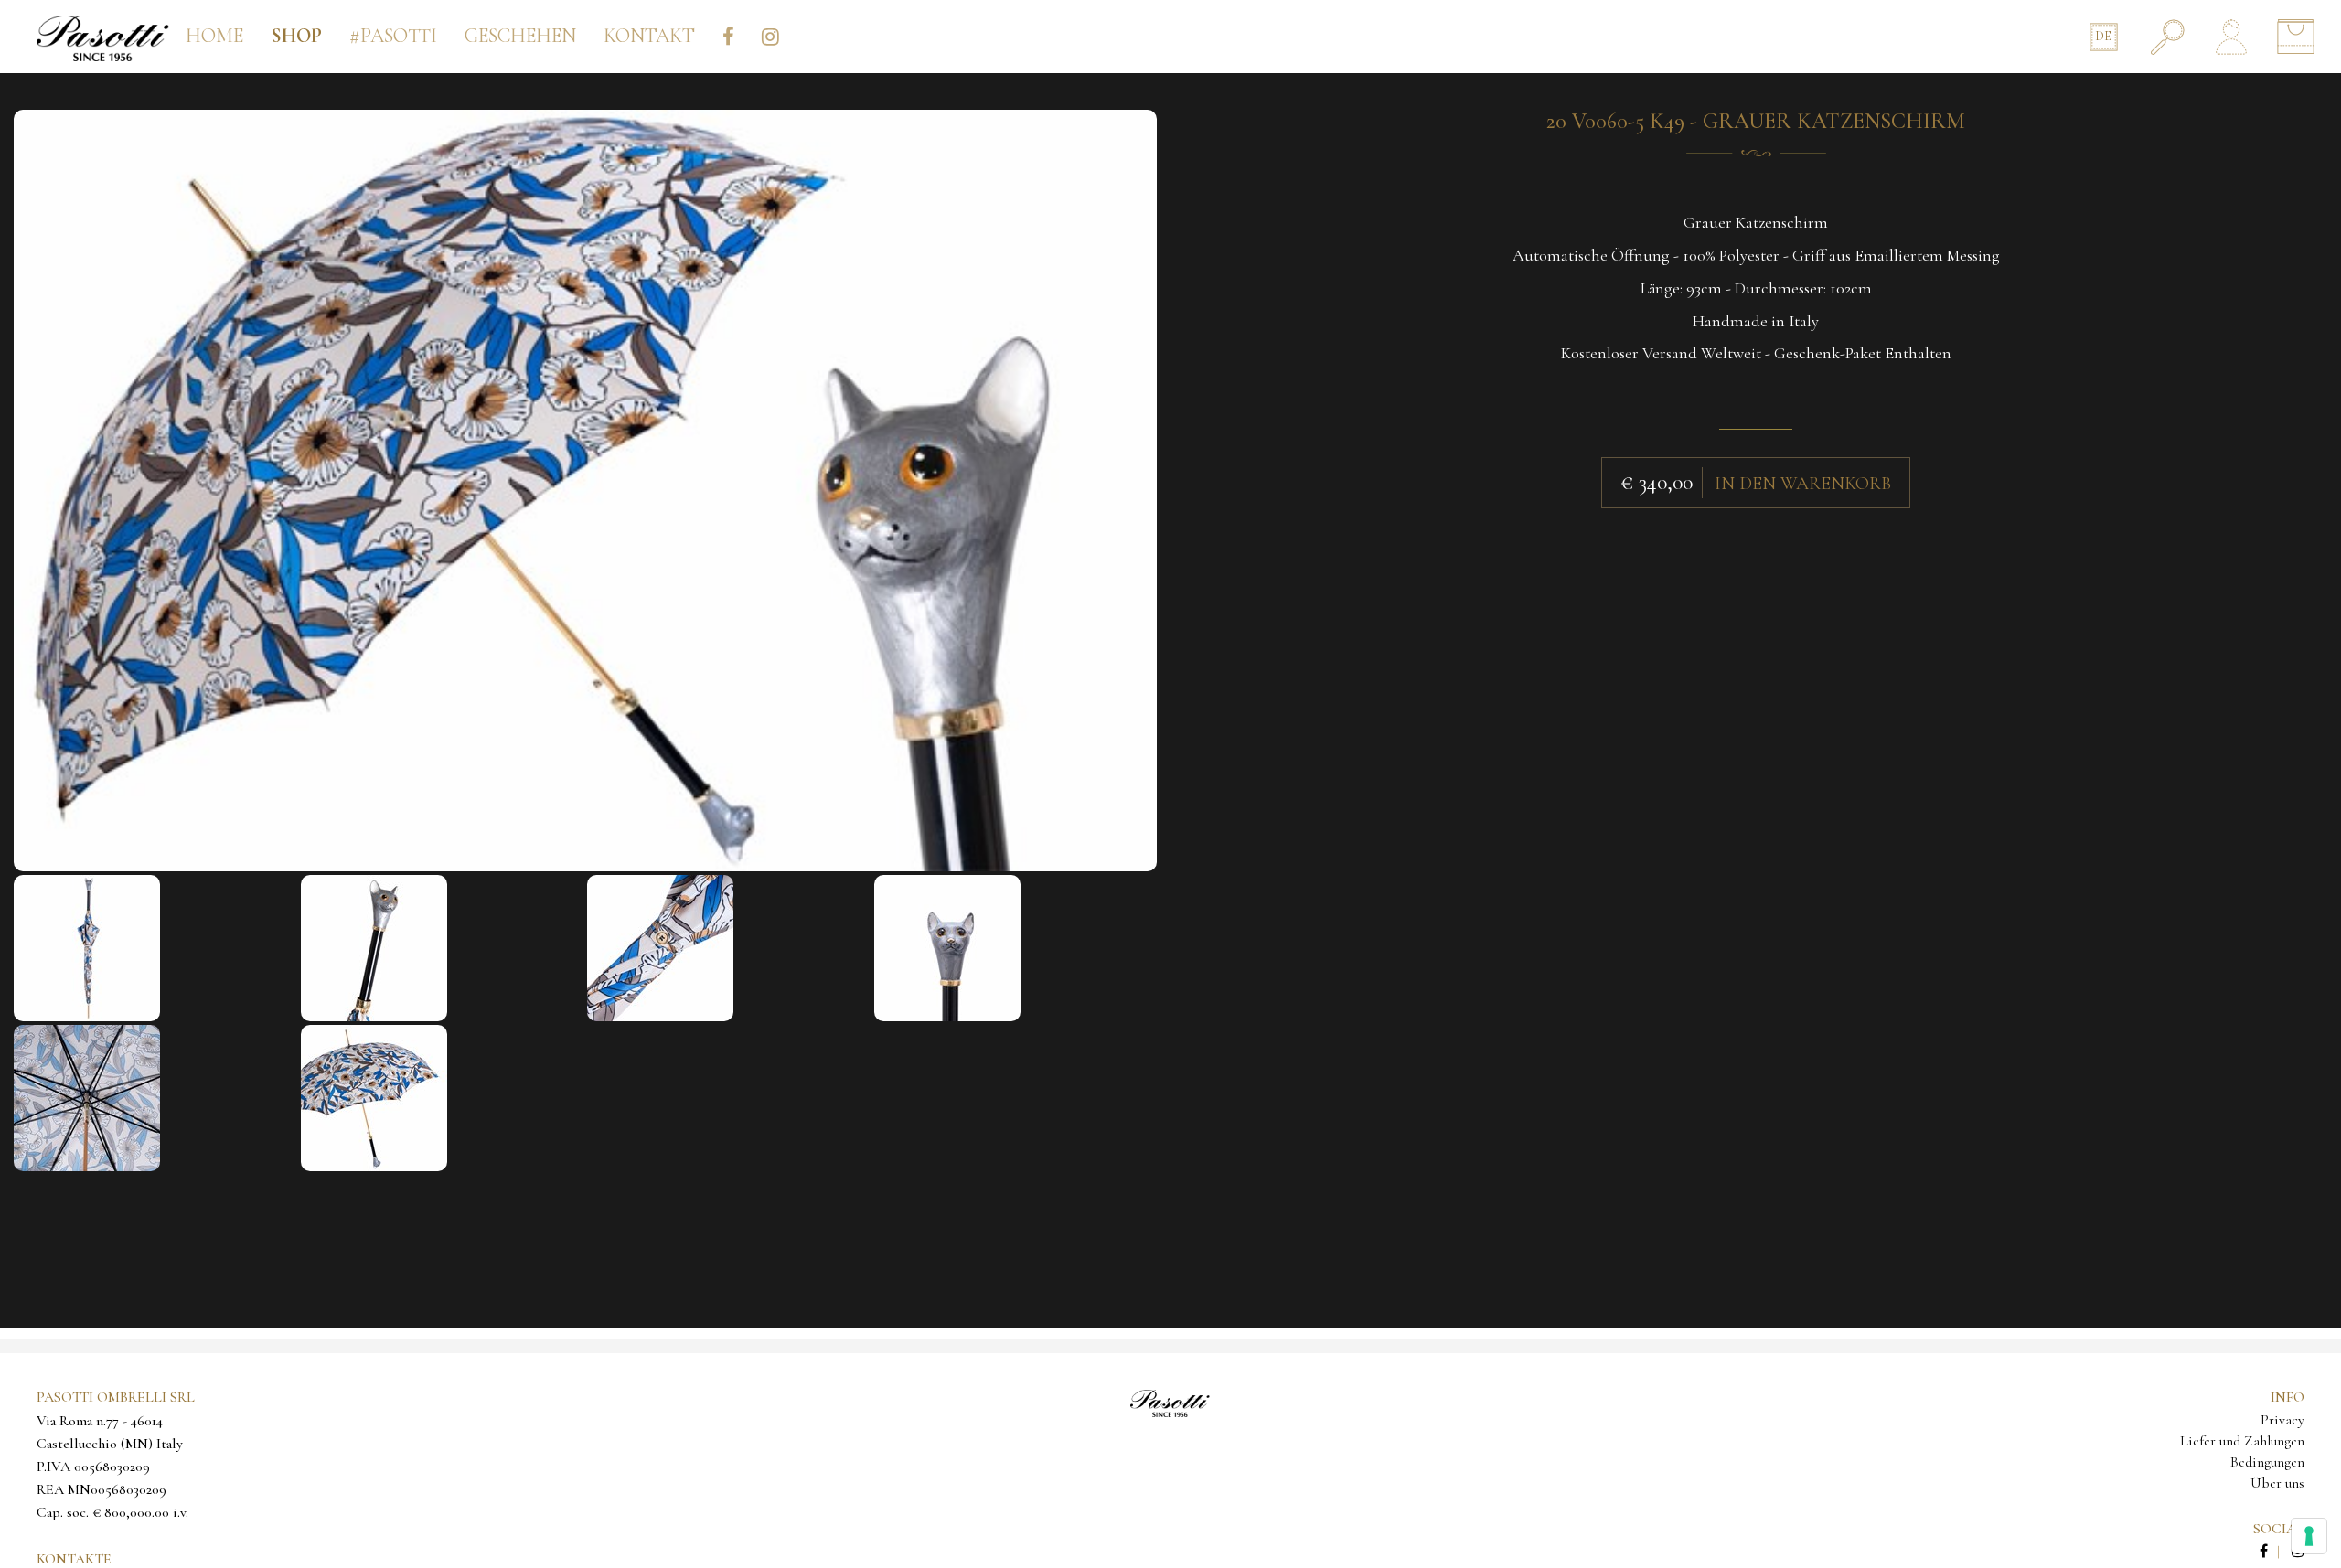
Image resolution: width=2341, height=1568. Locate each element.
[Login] (2231, 37)
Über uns (2277, 1483)
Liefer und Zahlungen (2242, 1441)
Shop (296, 36)
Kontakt (649, 36)
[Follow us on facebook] (2274, 1552)
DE (2103, 36)
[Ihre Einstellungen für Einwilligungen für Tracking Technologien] (2309, 1536)
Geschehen (520, 36)
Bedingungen (2267, 1462)
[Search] (2167, 37)
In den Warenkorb (1803, 484)
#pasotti (393, 36)
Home (214, 36)
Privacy (2282, 1420)
